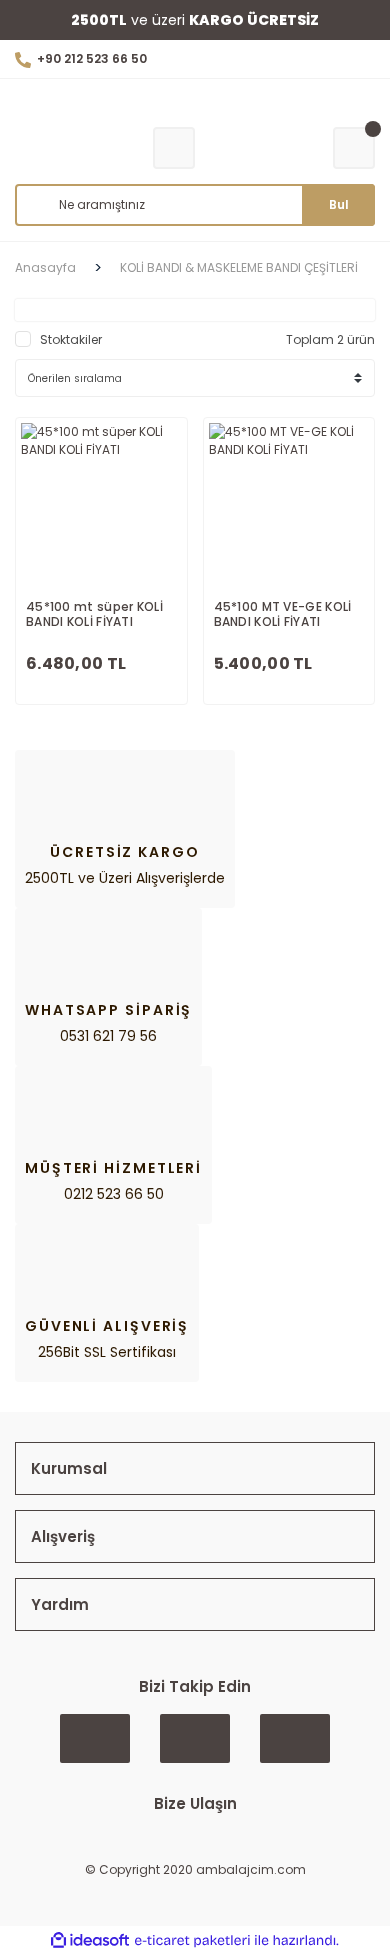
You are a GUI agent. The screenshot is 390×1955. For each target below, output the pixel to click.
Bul (339, 204)
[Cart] (354, 148)
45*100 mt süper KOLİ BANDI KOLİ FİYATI (94, 614)
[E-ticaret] (192, 1941)
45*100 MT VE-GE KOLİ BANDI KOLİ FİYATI (283, 614)
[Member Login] (174, 148)
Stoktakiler (71, 339)
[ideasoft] (90, 1940)
